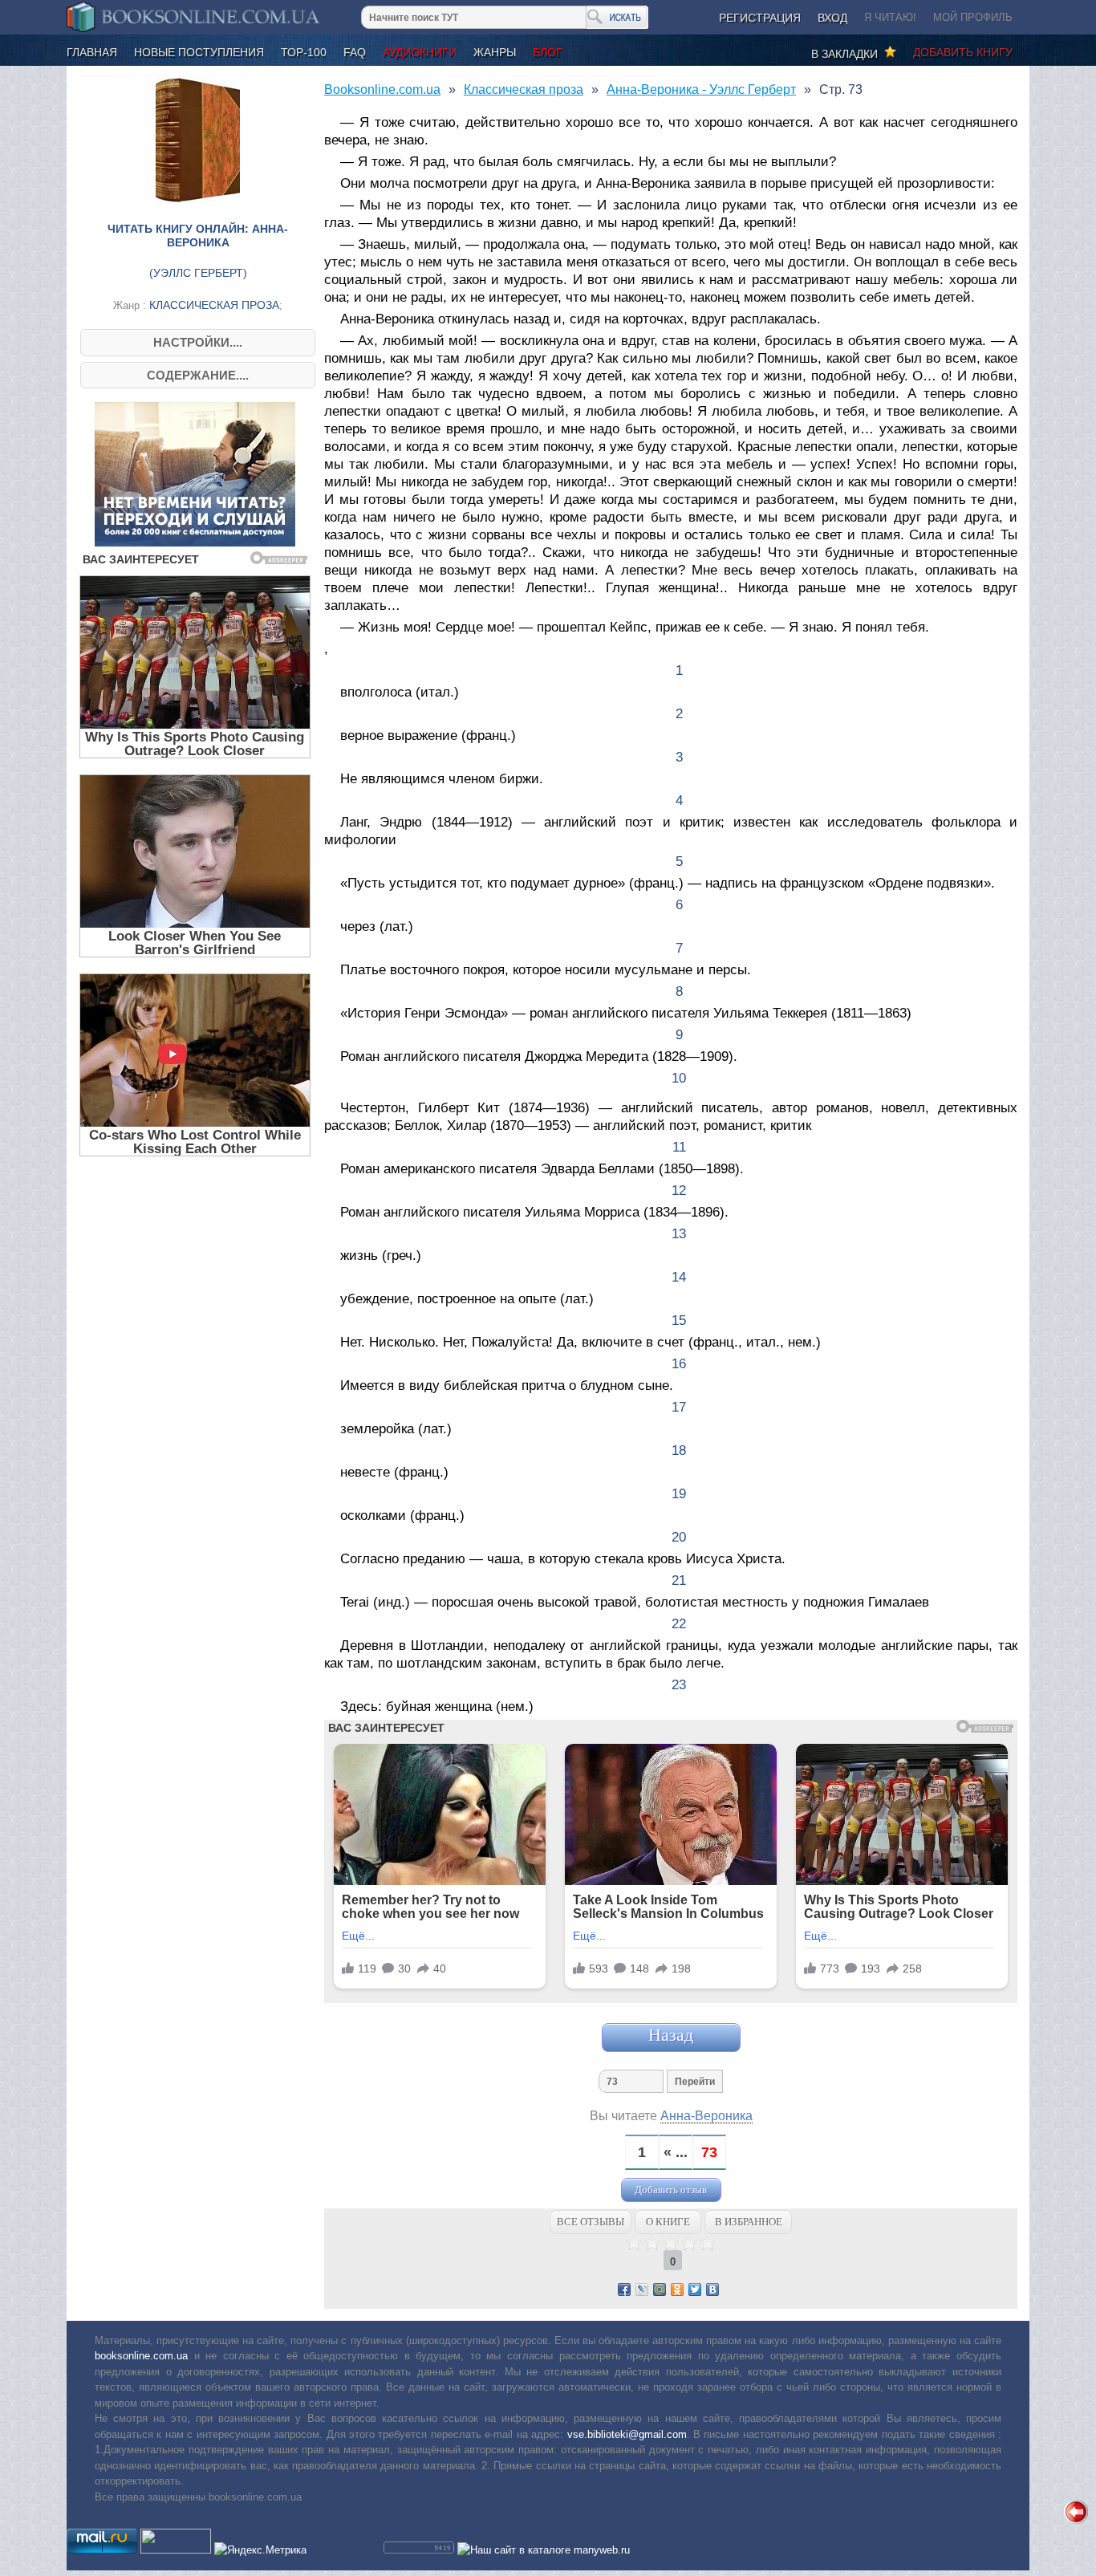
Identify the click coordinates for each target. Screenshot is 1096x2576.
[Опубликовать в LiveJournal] (642, 2290)
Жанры (495, 52)
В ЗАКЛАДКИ (848, 54)
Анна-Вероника (706, 2116)
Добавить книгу (963, 52)
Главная (92, 52)
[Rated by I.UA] (176, 2550)
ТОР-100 (304, 52)
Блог (548, 52)
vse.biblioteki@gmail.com (627, 2434)
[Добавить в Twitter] (695, 2290)
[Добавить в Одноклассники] (677, 2290)
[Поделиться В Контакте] (712, 2290)
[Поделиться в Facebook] (624, 2290)
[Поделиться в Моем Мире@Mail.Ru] (660, 2290)
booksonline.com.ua (141, 2356)
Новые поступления (199, 52)
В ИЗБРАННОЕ (749, 2222)
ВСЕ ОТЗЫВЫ (591, 2222)
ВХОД (832, 18)
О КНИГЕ (668, 2222)
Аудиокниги (420, 52)
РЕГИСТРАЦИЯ (760, 18)
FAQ (355, 52)
